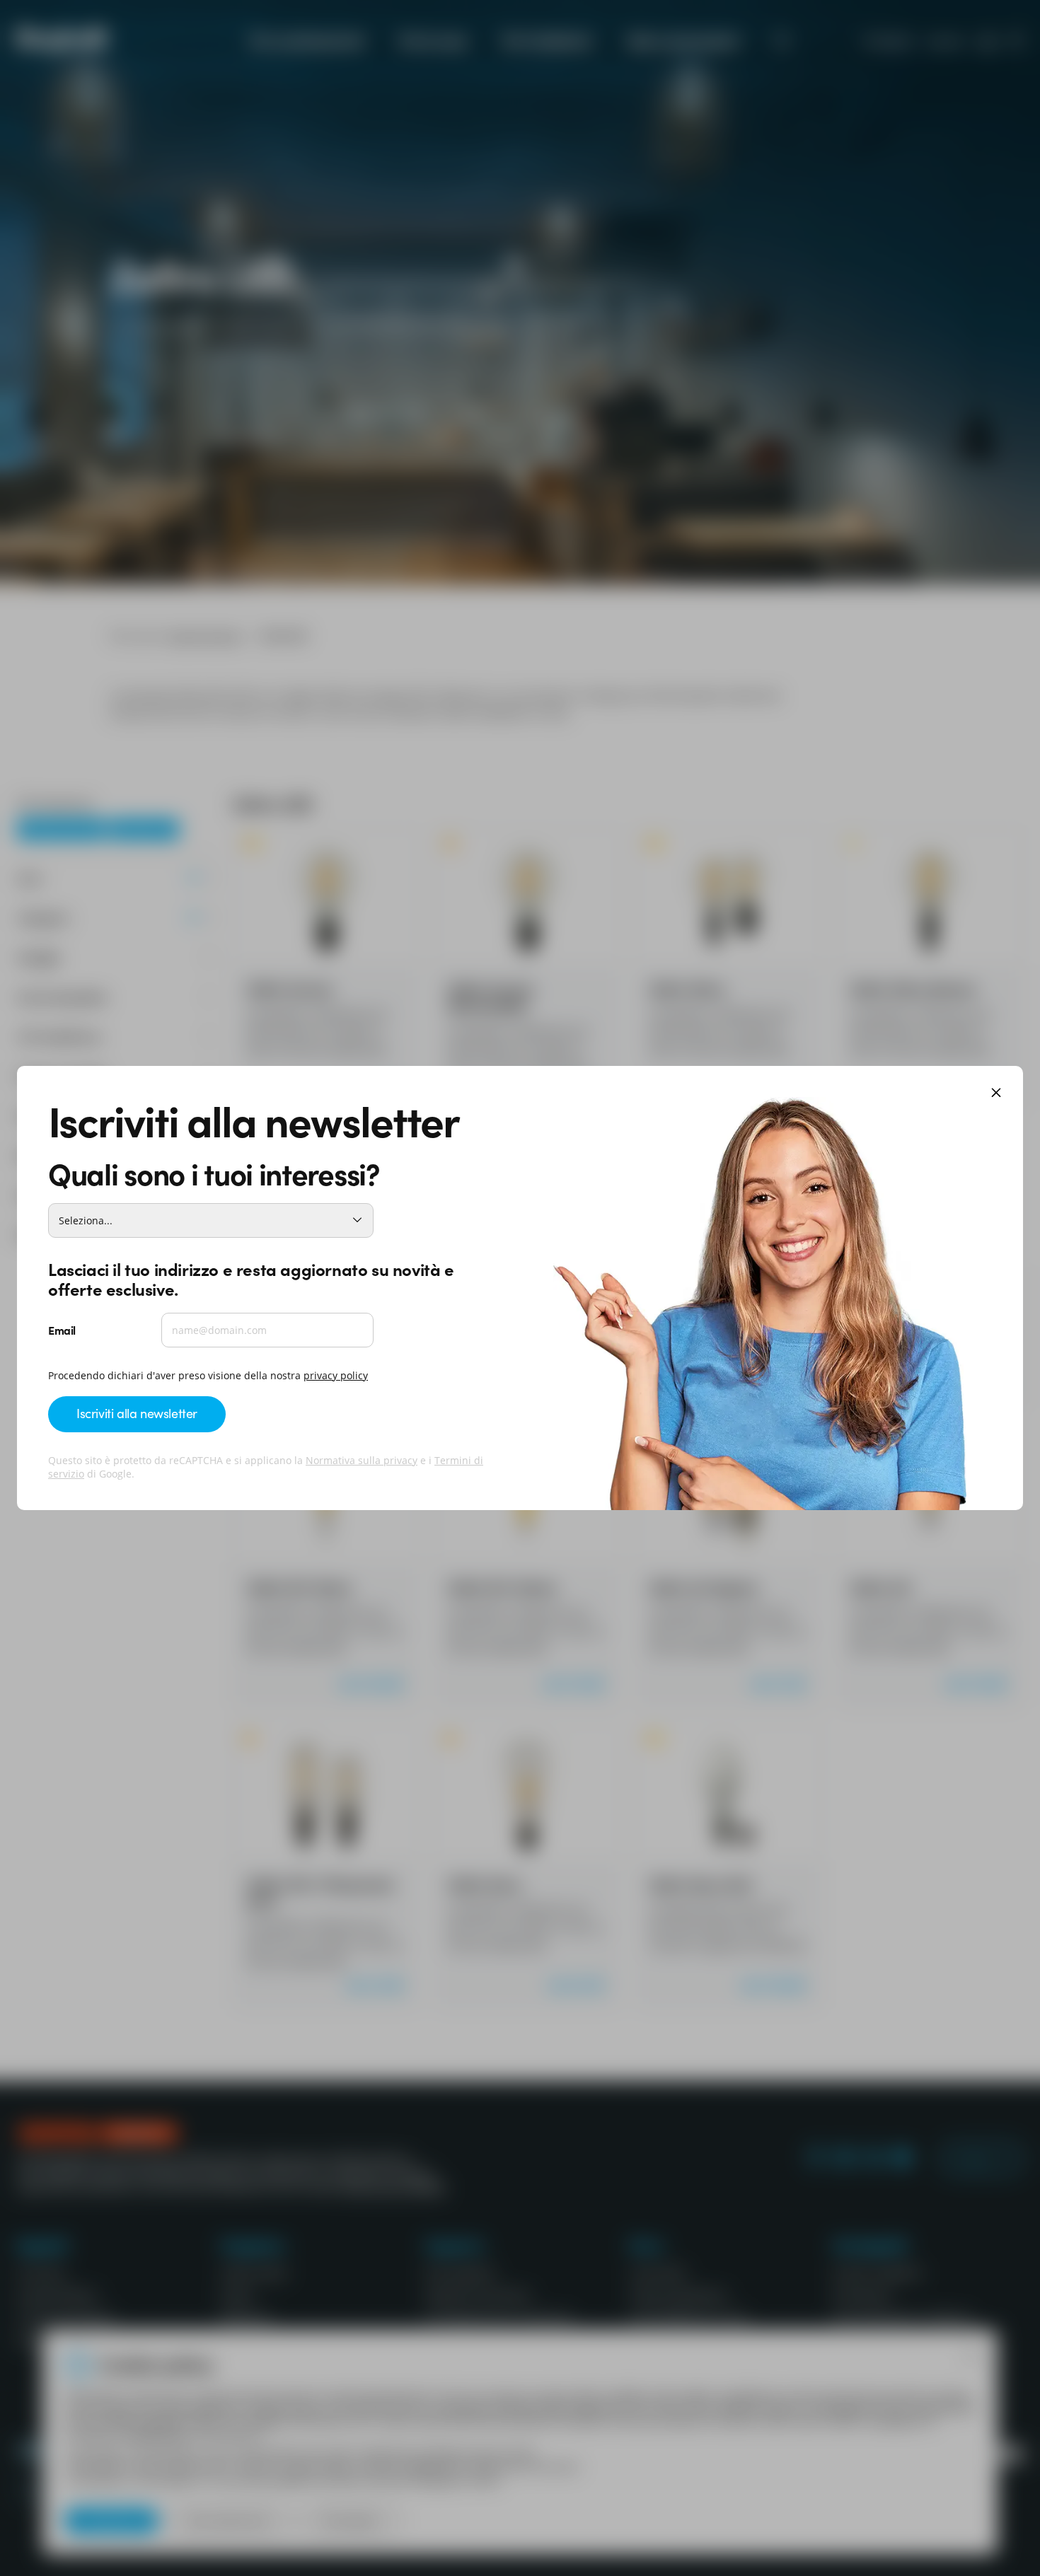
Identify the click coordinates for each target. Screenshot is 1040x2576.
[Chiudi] (996, 1094)
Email (62, 1330)
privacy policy (336, 1375)
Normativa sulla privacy (362, 1460)
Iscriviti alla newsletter (137, 1413)
